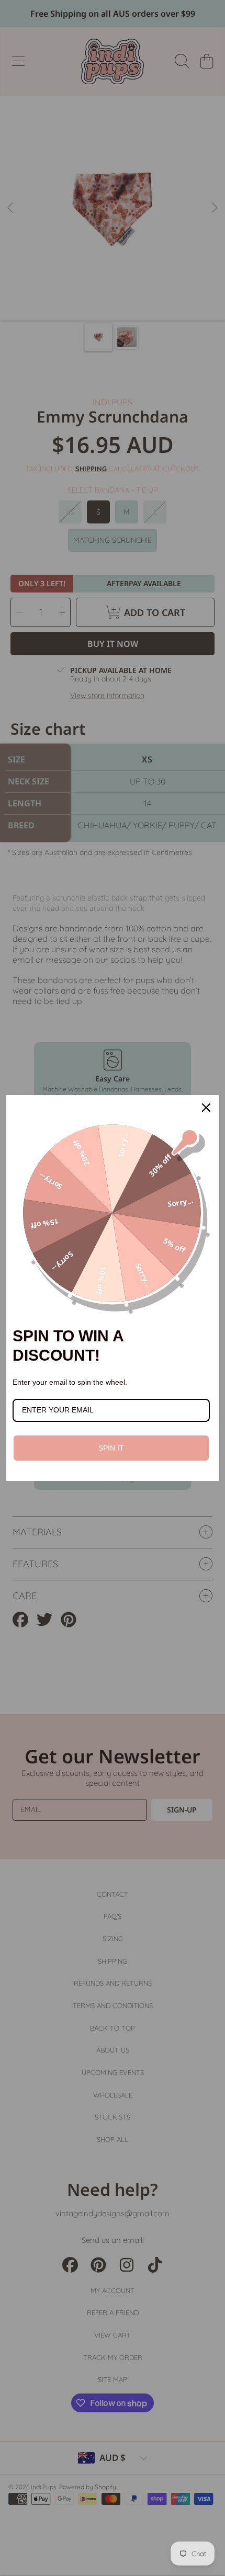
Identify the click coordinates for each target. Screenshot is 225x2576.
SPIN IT (111, 1448)
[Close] (206, 1108)
